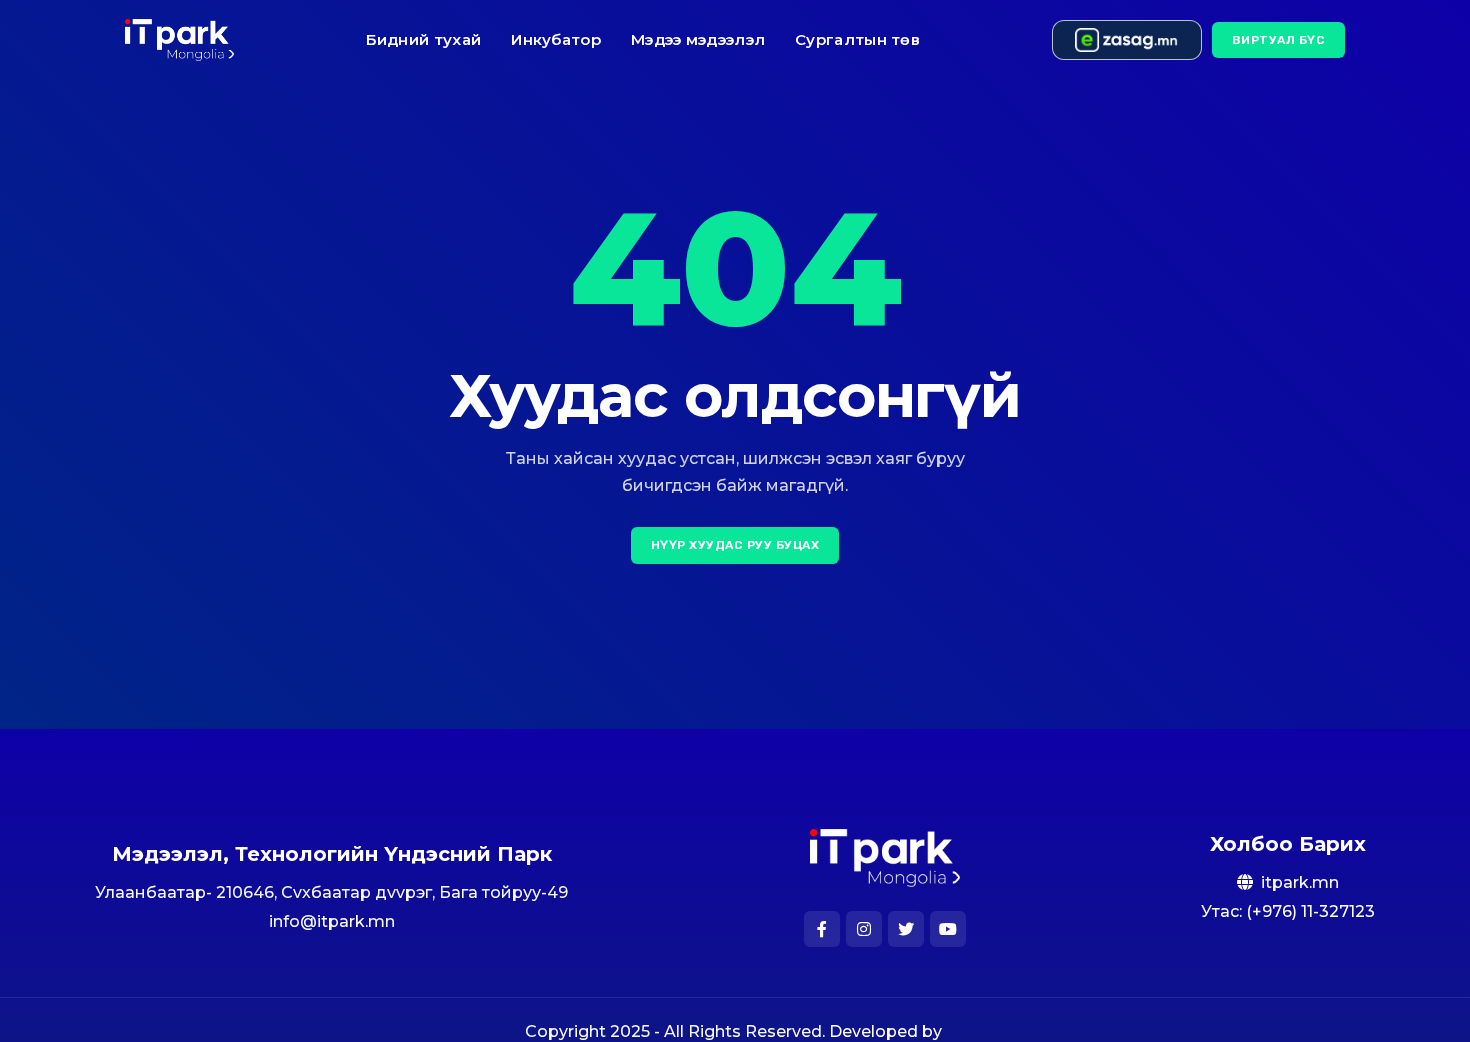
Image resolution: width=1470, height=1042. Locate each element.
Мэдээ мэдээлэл (698, 39)
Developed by (887, 1031)
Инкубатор (556, 39)
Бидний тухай (424, 39)
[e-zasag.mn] (1127, 40)
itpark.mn (1300, 882)
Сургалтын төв (857, 39)
